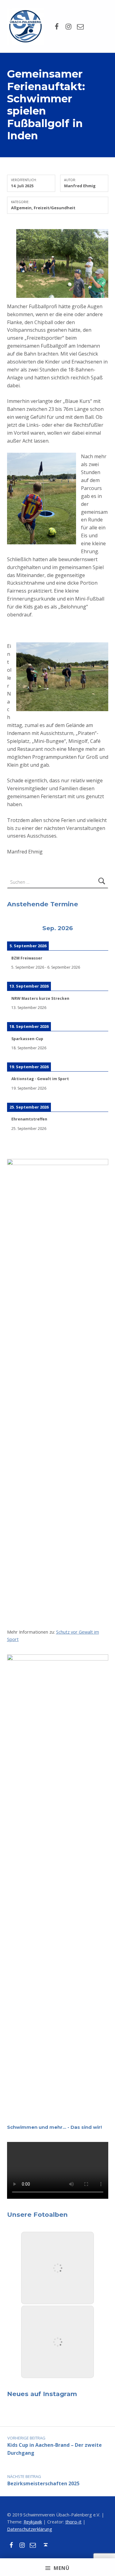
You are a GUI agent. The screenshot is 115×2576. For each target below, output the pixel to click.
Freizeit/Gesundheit (55, 208)
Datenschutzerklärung (30, 2529)
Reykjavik (33, 2522)
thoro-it (73, 2522)
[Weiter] (98, 929)
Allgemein (21, 208)
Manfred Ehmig (80, 186)
